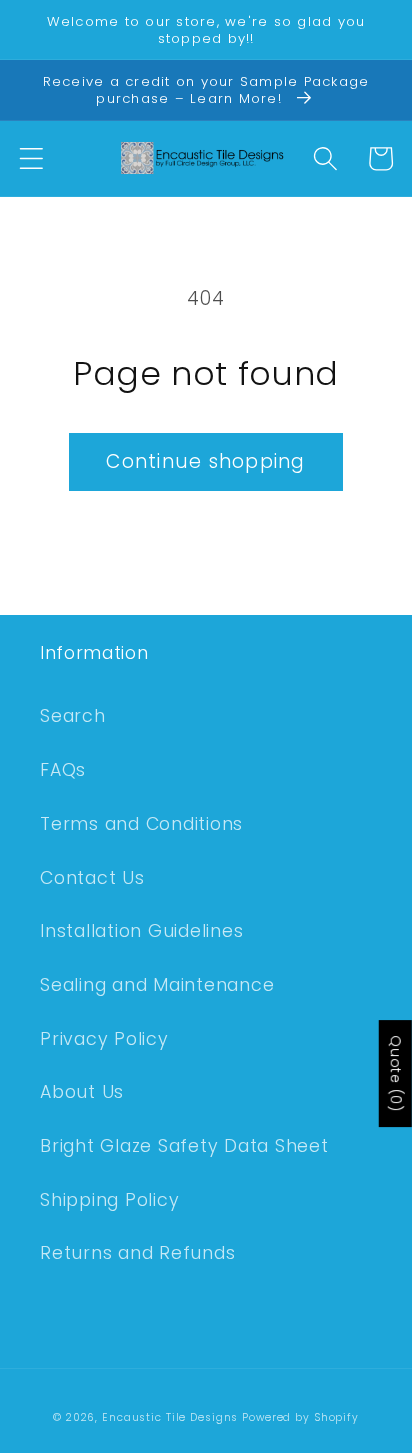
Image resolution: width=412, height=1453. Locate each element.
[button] (31, 158)
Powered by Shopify (300, 1417)
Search (73, 716)
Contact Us (92, 878)
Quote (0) (396, 1073)
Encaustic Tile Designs (170, 1417)
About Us (82, 1092)
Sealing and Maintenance (157, 985)
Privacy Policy (104, 1039)
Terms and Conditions (141, 824)
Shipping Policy (109, 1200)
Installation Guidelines (141, 931)
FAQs (63, 770)
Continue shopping (205, 461)
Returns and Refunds (137, 1253)
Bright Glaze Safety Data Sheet (184, 1146)
